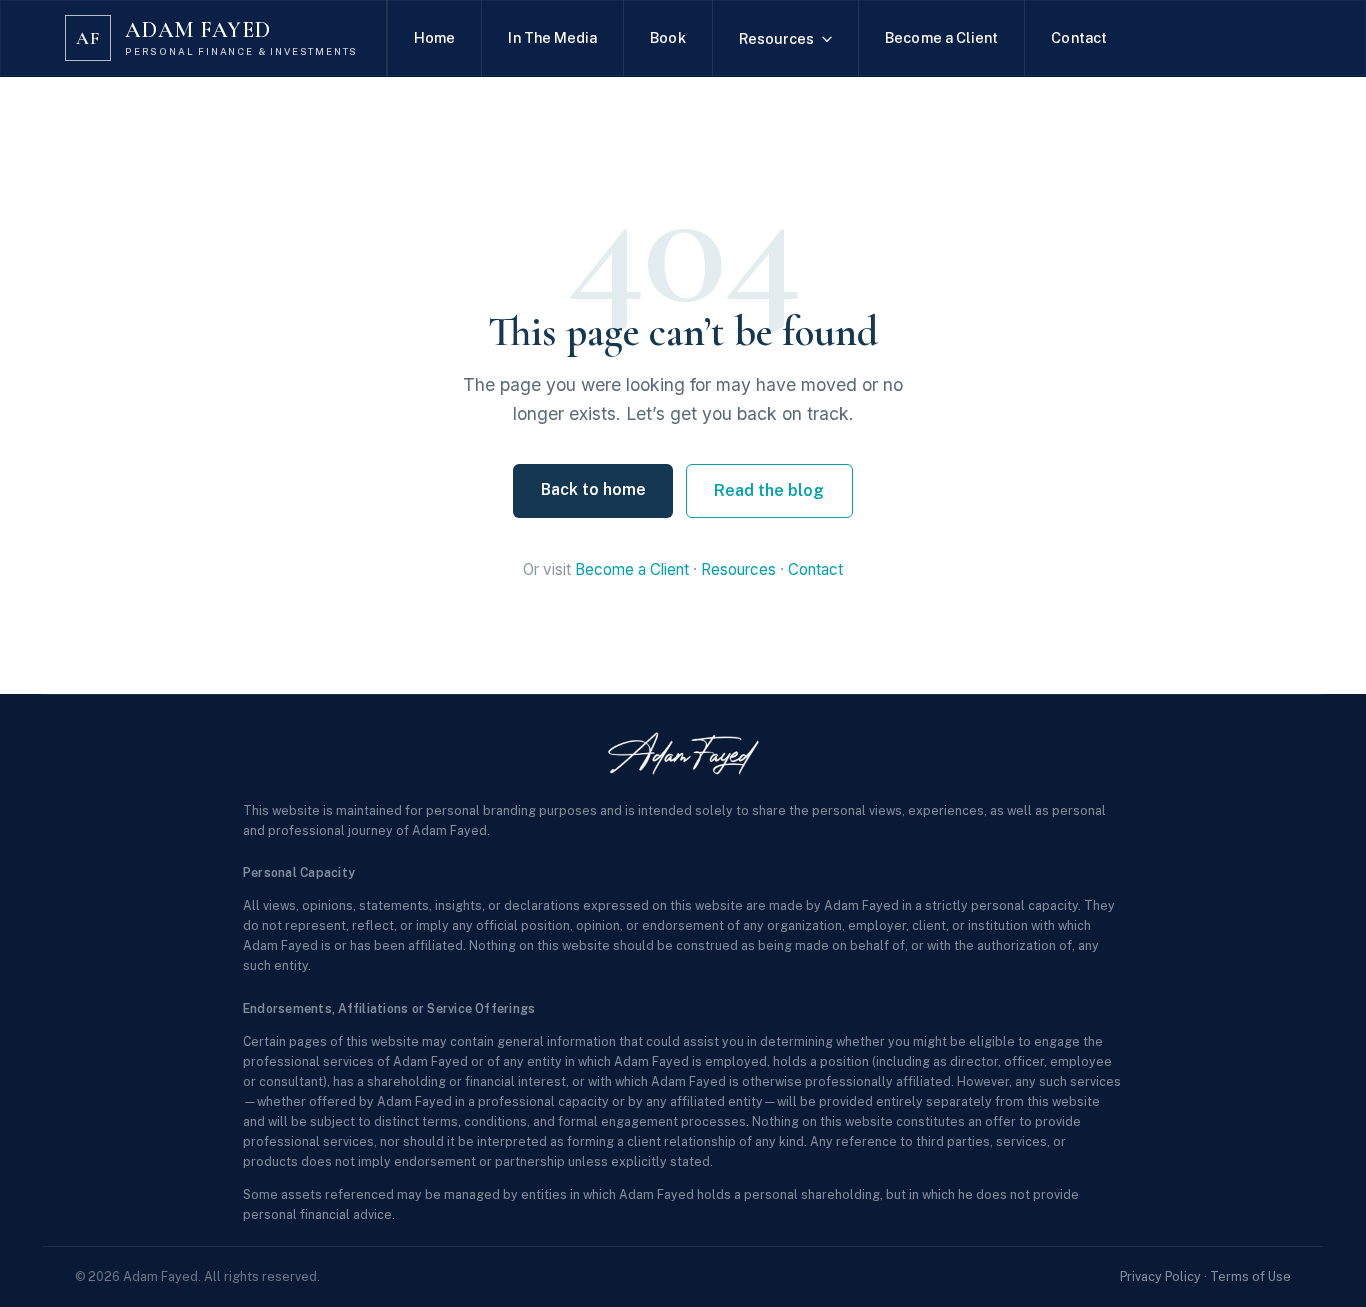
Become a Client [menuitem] (941, 37)
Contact (815, 569)
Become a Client (632, 569)
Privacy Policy (1160, 1276)
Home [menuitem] (434, 37)
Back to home (593, 489)
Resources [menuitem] (777, 38)
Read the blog (769, 490)
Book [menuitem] (667, 37)
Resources (738, 569)
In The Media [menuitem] (552, 37)
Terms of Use (1250, 1276)
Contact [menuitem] (1079, 37)
